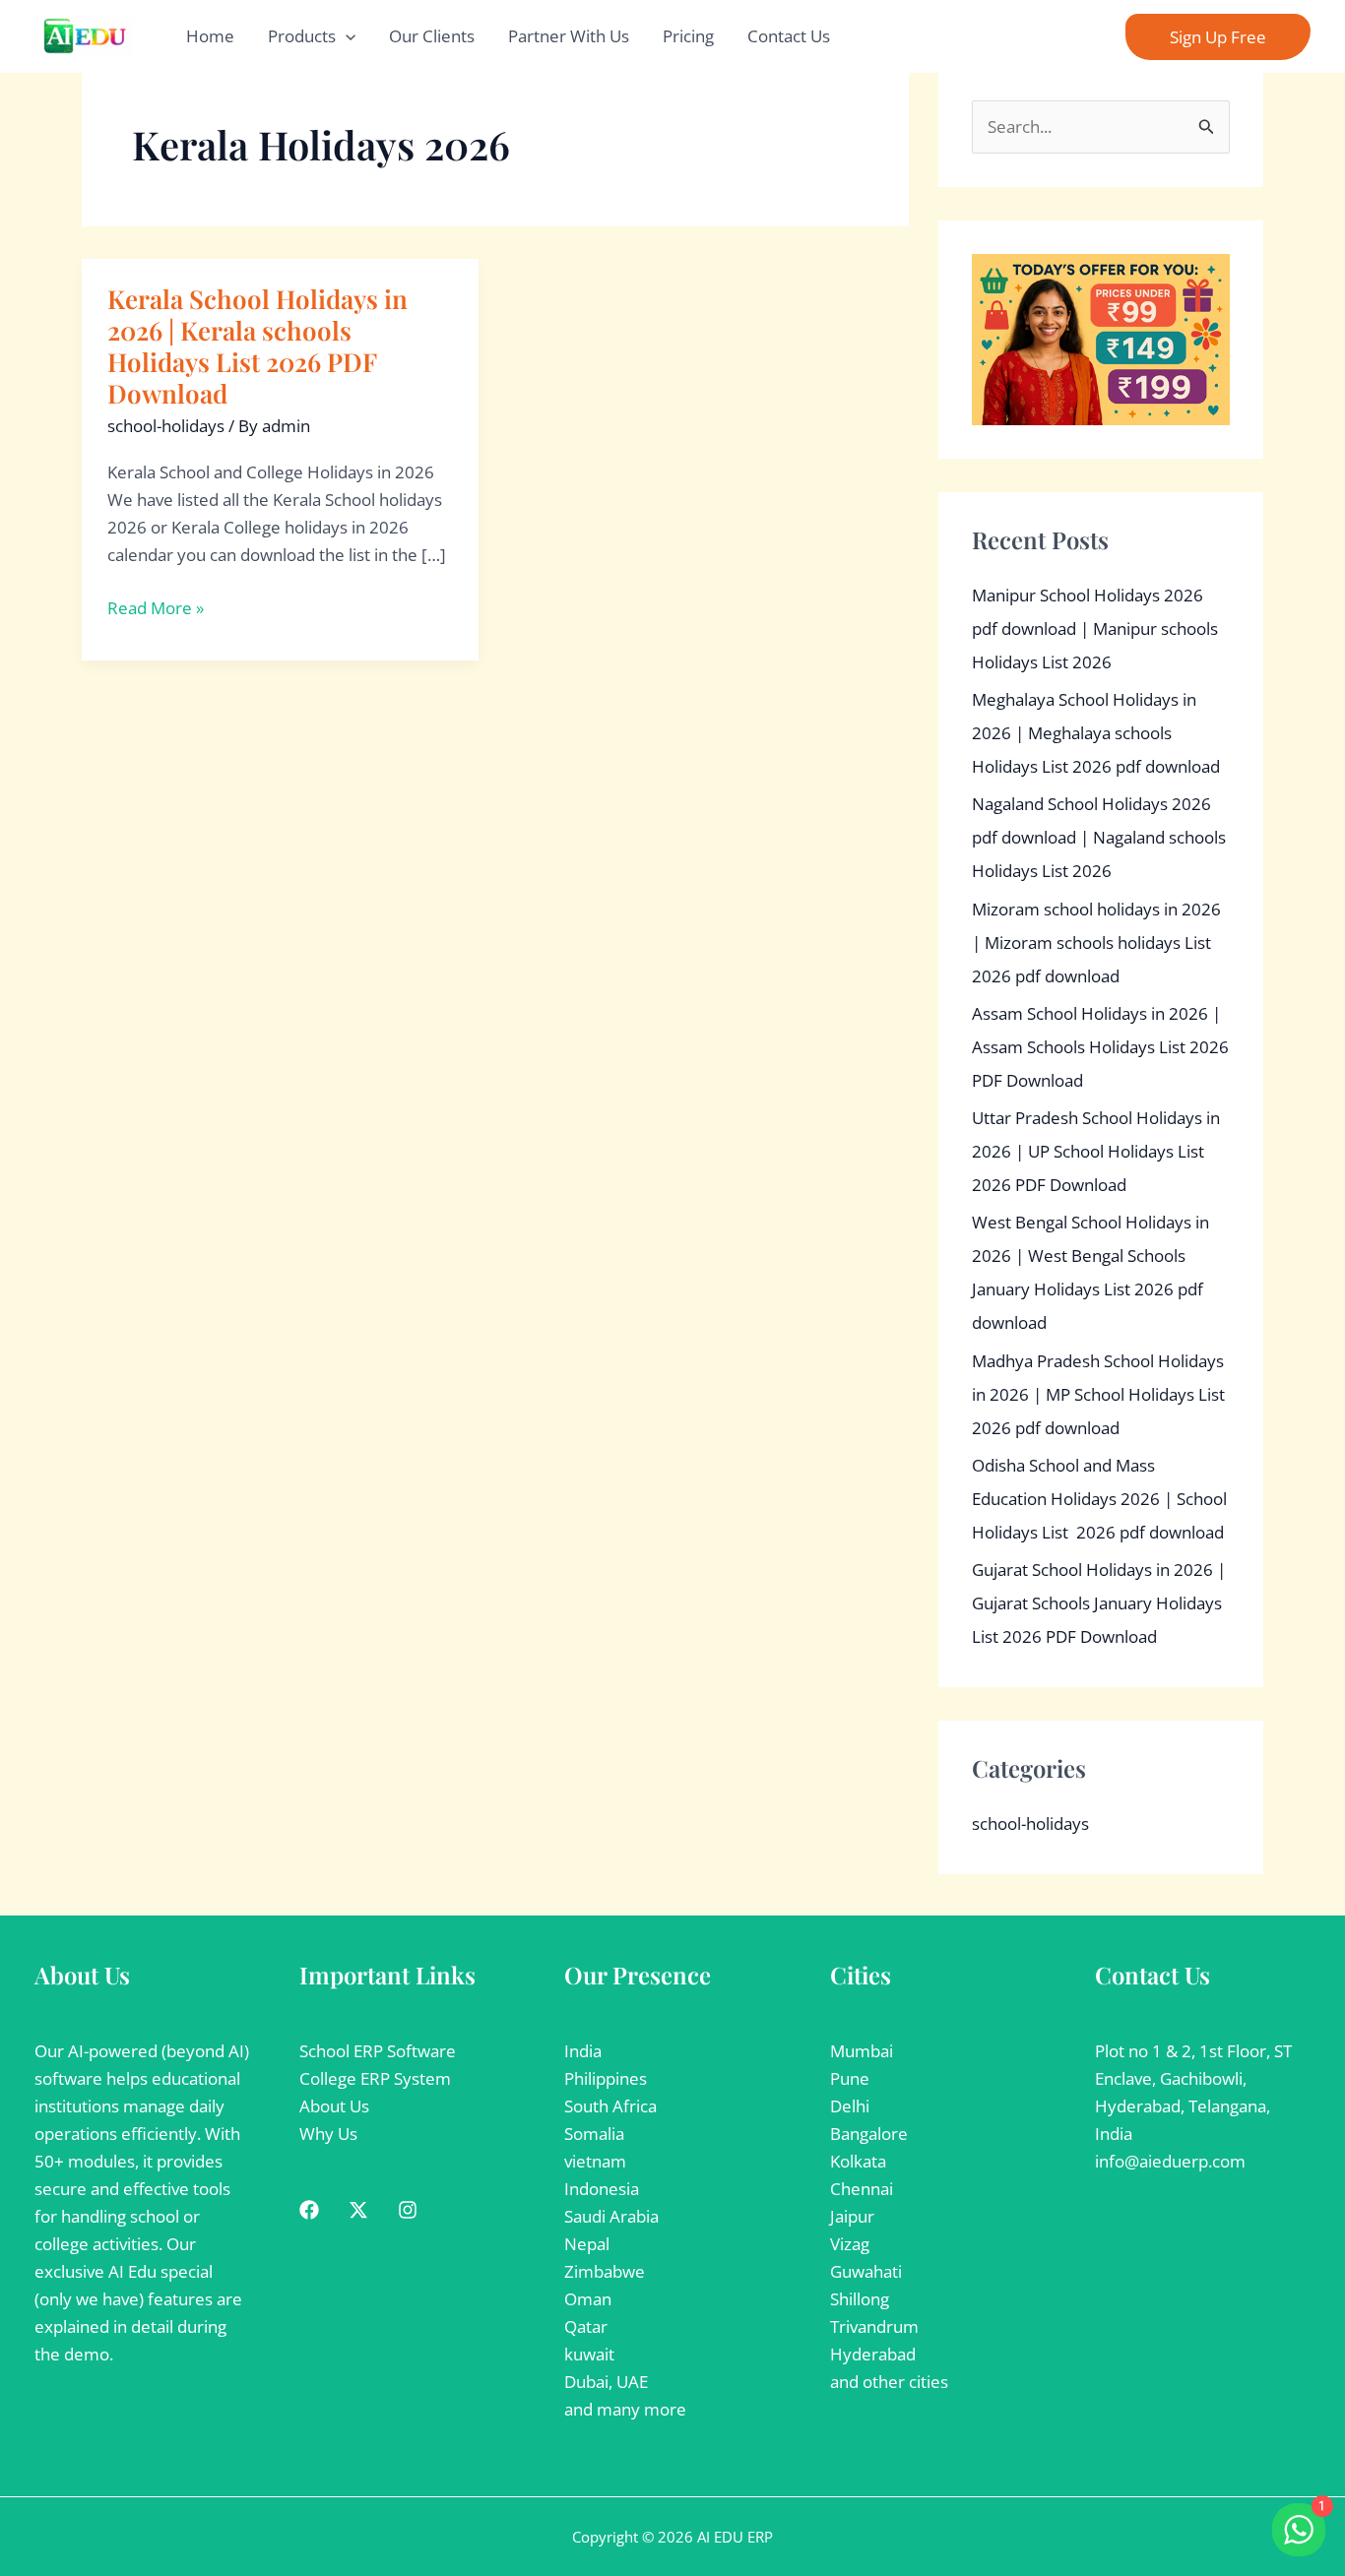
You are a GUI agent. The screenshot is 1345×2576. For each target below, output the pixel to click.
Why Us (328, 2134)
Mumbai (862, 2051)
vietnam (595, 2161)
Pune (850, 2078)
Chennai (862, 2189)
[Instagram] (408, 2210)
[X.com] (358, 2210)
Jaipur (852, 2216)
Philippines (606, 2078)
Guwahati (866, 2271)
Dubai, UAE (606, 2382)
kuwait (589, 2354)
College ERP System (375, 2078)
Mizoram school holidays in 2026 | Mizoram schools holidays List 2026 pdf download (1096, 942)
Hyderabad (873, 2354)
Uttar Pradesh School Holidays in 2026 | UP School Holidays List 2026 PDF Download (1096, 1151)
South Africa (610, 2106)
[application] (346, 36)
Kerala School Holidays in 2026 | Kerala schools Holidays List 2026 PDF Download (257, 346)
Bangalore (869, 2134)
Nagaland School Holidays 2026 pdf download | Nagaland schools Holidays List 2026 (1099, 837)
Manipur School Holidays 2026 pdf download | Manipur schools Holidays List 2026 (1095, 628)
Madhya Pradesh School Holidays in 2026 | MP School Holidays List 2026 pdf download (1098, 1394)
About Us (334, 2106)
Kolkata (858, 2161)
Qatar (586, 2326)
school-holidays (166, 426)
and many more (625, 2409)
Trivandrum (874, 2326)
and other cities (889, 2382)
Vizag (850, 2244)
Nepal (587, 2244)
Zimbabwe (605, 2271)
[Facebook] (309, 2210)
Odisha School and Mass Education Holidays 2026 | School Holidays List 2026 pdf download (1099, 1499)
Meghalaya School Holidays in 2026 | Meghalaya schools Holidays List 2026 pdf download (1096, 733)
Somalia (594, 2134)
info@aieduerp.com (1170, 2161)
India (583, 2051)
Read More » (156, 608)
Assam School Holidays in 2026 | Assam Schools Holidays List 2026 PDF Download (1100, 1047)
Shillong (860, 2299)
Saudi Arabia (611, 2216)
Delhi (850, 2106)
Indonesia (602, 2189)
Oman (588, 2299)
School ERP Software (378, 2051)
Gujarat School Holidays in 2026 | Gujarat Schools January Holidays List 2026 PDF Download (1099, 1603)
